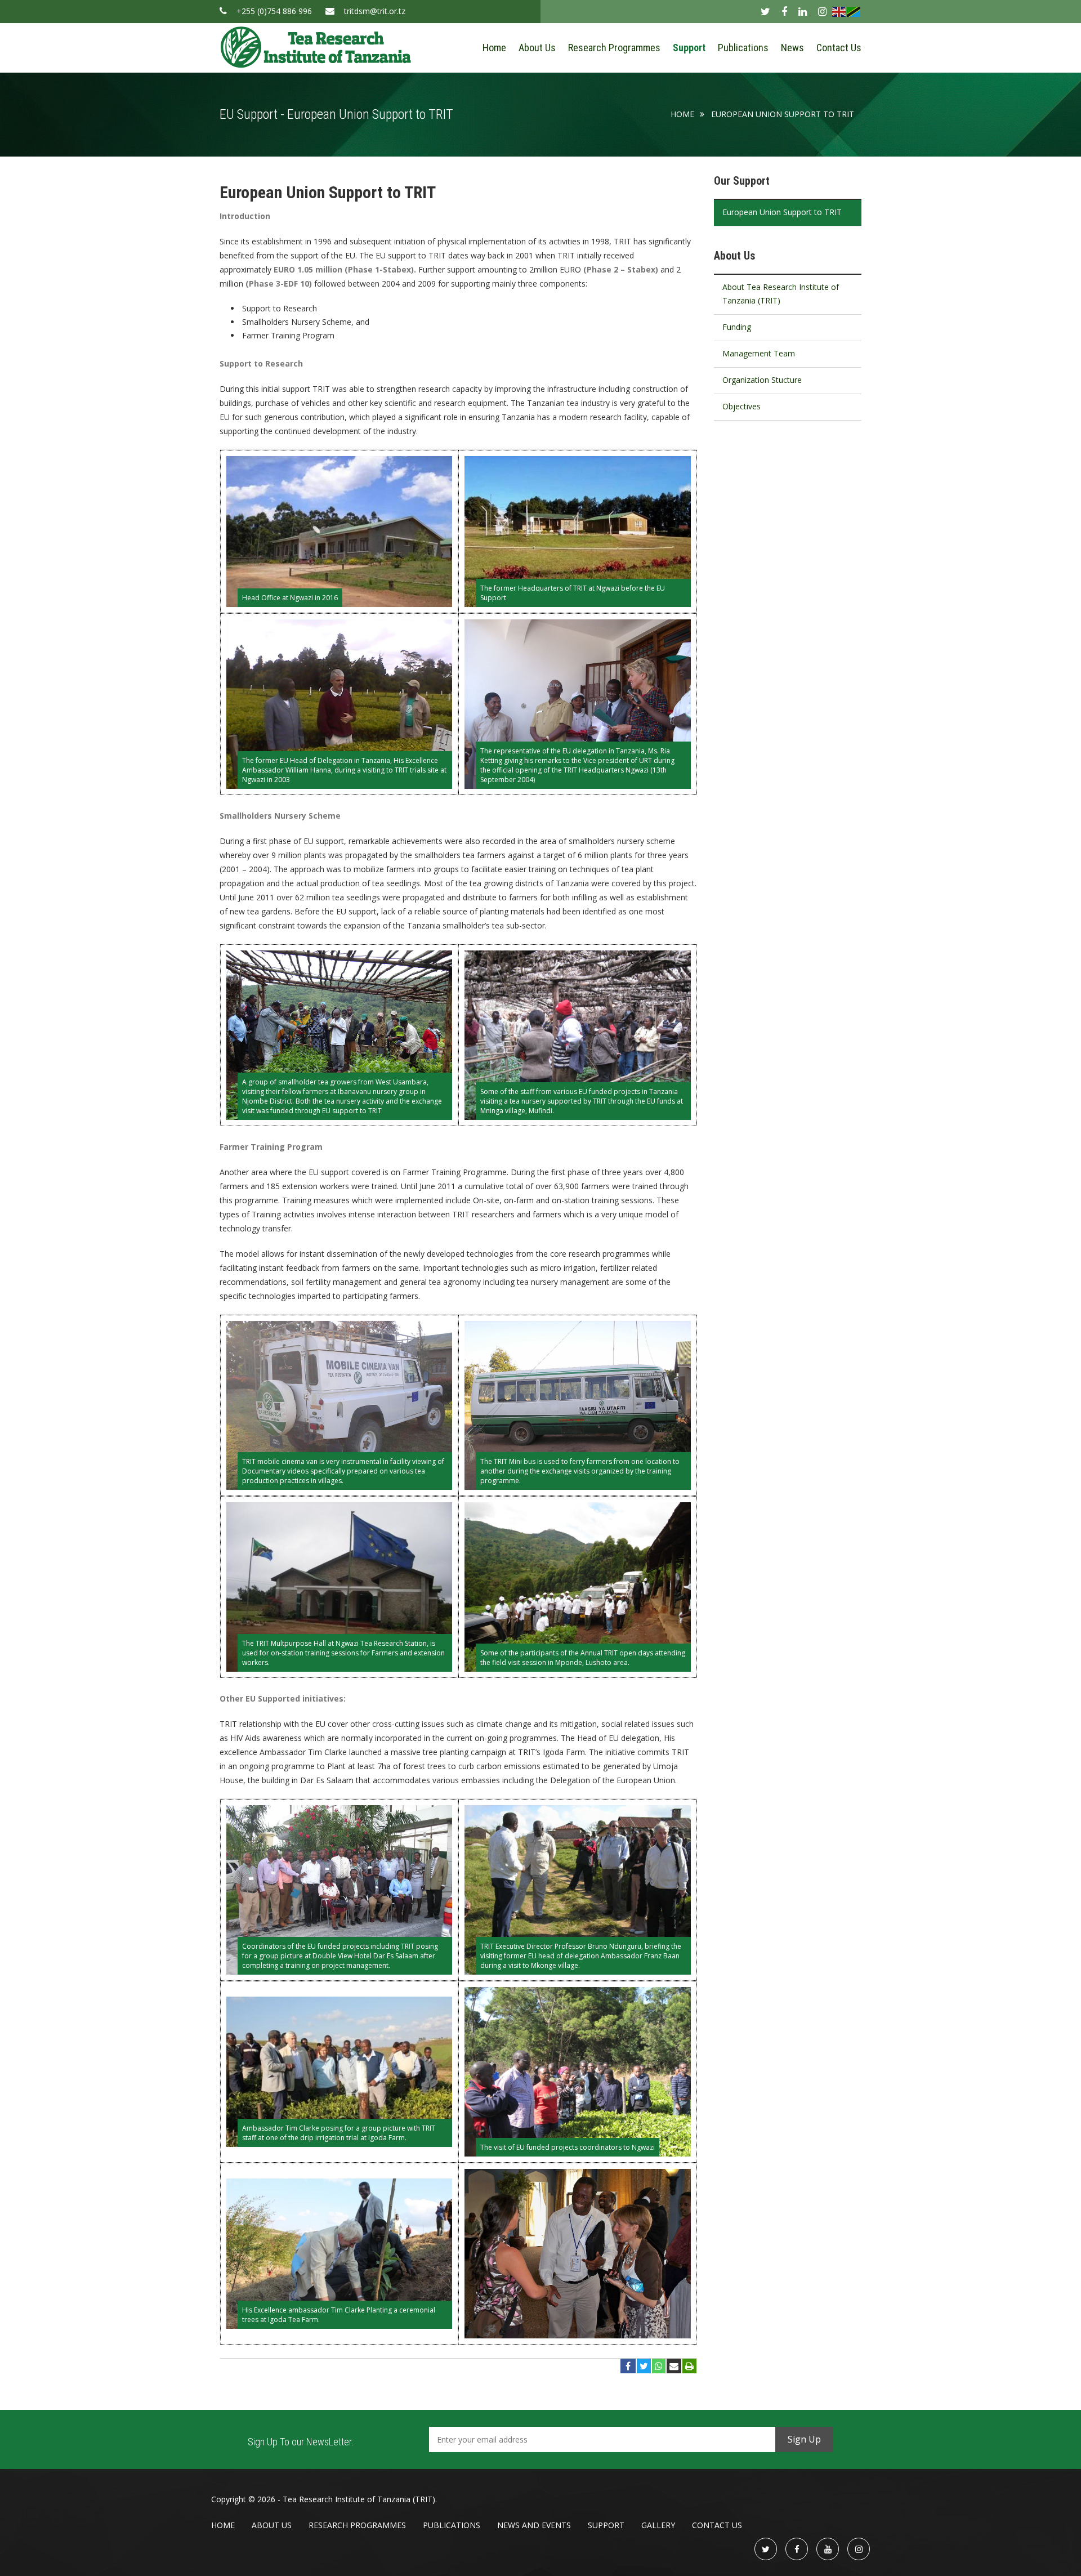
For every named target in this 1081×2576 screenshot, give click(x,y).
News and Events (534, 2525)
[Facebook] (628, 2366)
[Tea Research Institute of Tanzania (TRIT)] (316, 46)
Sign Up (804, 2439)
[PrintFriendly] (689, 2366)
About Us (537, 48)
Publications (743, 48)
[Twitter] (644, 2366)
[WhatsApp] (659, 2366)
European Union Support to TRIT (783, 114)
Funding (737, 327)
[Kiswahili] (854, 11)
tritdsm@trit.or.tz (375, 11)
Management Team (759, 353)
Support (689, 48)
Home (494, 48)
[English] (839, 11)
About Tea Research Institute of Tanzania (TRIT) (781, 294)
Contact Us (839, 48)
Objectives (741, 406)
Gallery (658, 2525)
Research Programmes (614, 48)
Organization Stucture (762, 380)
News (792, 48)
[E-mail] (674, 2366)
